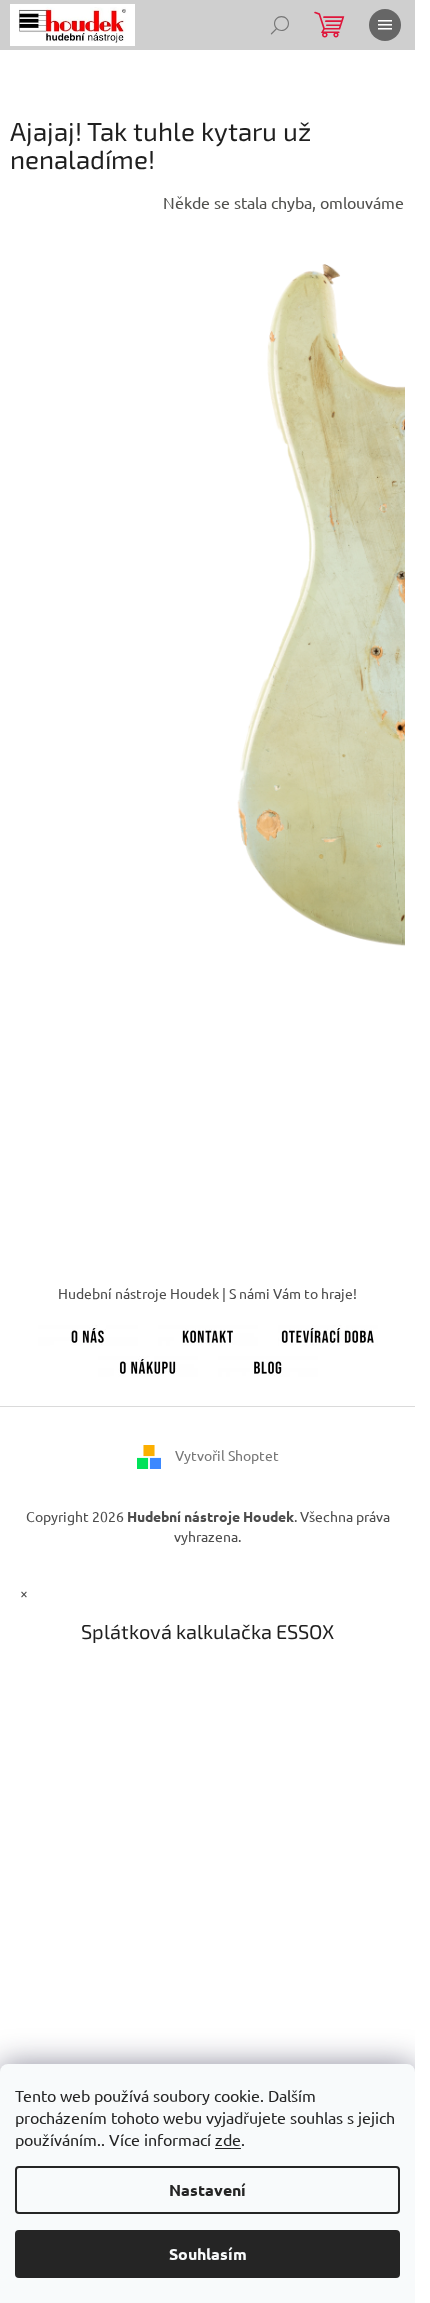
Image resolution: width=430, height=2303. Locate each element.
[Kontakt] (208, 1333)
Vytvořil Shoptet (227, 1455)
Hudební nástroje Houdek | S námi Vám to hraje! (207, 1293)
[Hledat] (280, 25)
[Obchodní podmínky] (148, 1365)
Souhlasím (208, 2253)
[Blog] (268, 1365)
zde (228, 2139)
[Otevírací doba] (328, 1333)
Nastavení (207, 2189)
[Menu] (385, 25)
